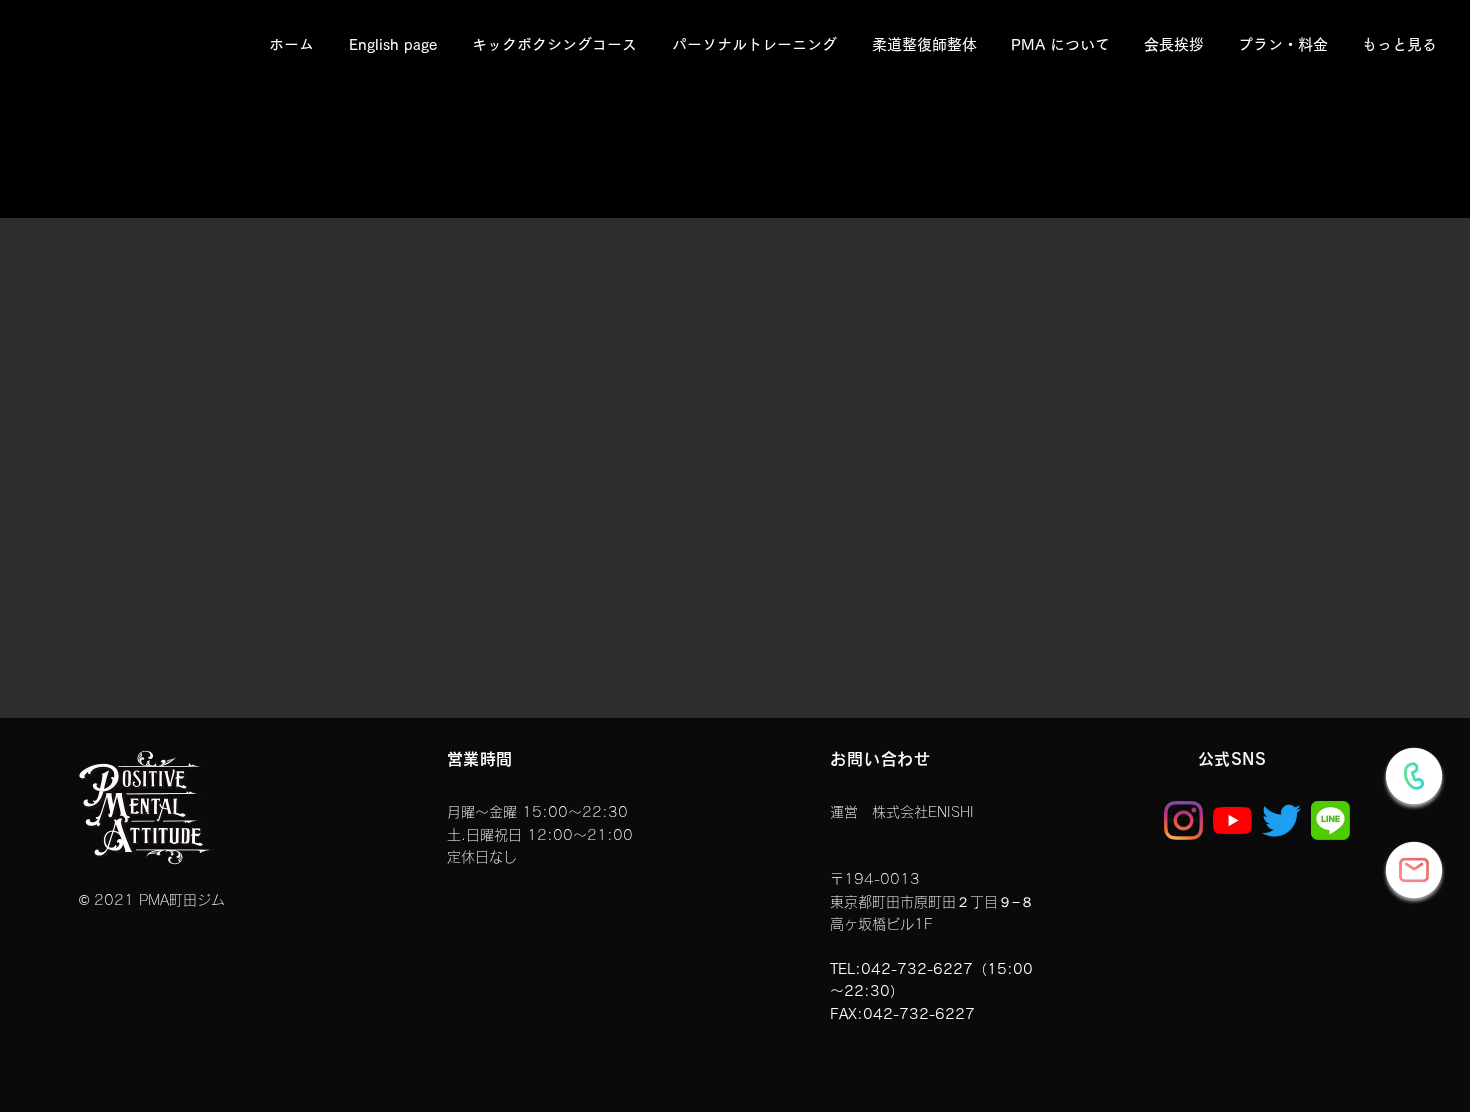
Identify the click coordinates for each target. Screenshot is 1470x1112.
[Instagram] (1183, 820)
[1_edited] (1330, 820)
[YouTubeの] (1232, 820)
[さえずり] (1281, 820)
